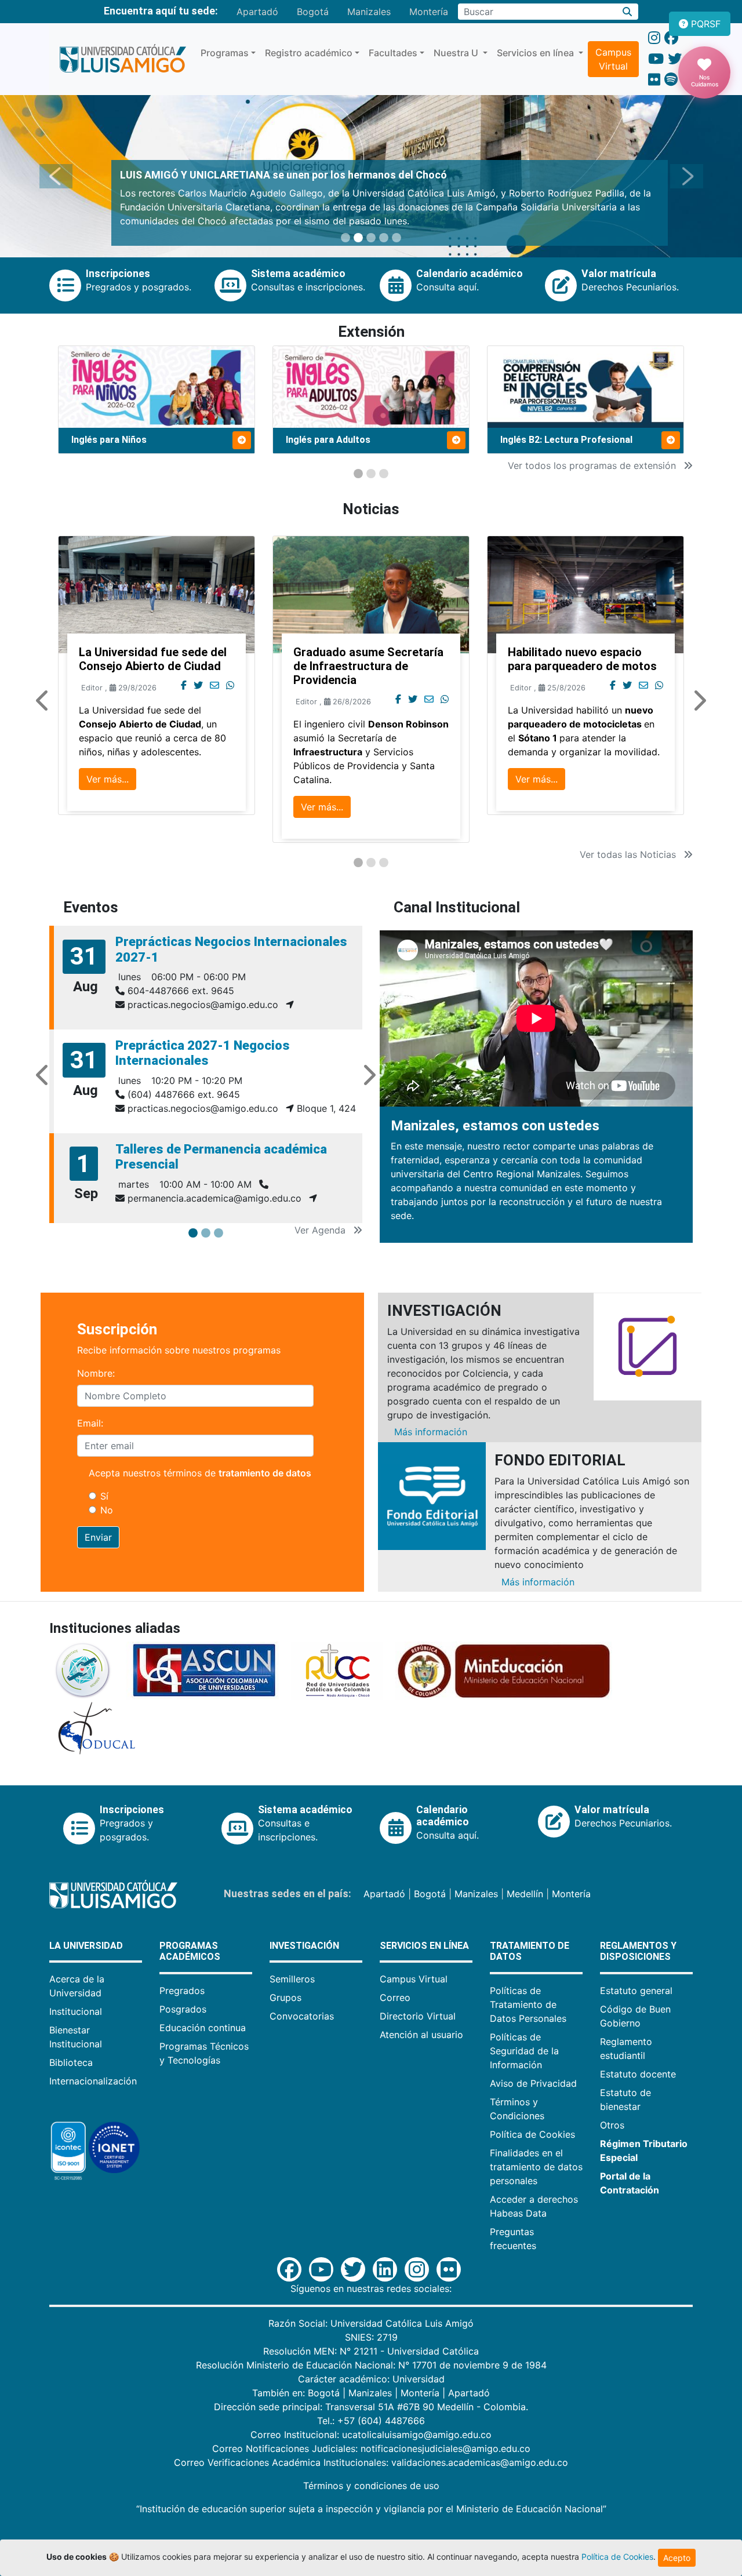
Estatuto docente (638, 2074)
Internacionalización (93, 2081)
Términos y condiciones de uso (371, 2486)
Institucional (76, 2011)
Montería (429, 12)
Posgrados (183, 2009)
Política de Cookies (532, 2134)
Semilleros (292, 1979)
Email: (90, 1423)
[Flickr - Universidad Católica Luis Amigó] (654, 80)
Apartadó (257, 12)
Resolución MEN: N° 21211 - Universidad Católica (371, 2351)
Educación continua (203, 2028)
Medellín (525, 1894)
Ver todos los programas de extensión (593, 465)
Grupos (285, 1998)
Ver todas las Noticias (629, 854)
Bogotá (313, 12)
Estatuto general (636, 1991)
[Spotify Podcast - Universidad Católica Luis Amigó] (671, 80)
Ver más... (108, 779)
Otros (612, 2125)
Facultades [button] (393, 53)
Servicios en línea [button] (537, 53)
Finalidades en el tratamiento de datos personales (536, 2167)
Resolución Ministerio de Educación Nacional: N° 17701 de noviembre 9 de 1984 (371, 2365)
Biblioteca (71, 2062)
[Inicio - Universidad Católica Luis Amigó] (123, 59)
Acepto (677, 2558)
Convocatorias (302, 2016)
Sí (104, 1496)
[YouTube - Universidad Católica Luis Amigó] (656, 59)
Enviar (98, 1537)
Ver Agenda (321, 1230)
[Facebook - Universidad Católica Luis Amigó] (671, 38)
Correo (395, 1998)
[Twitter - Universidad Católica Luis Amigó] (675, 59)
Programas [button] (225, 53)
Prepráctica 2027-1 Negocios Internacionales (203, 1053)
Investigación (304, 1946)
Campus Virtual (613, 59)
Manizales (369, 12)
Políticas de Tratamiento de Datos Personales (528, 2004)
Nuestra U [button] (457, 53)
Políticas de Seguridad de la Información (524, 2051)
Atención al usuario (421, 2035)
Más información (431, 1432)
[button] (56, 176)
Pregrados (182, 1991)
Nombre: (96, 1373)
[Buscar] (628, 12)
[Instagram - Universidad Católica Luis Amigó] (654, 38)
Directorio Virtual (418, 2016)
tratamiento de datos (265, 1473)
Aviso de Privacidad (533, 2083)
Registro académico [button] (309, 53)
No (107, 1510)
